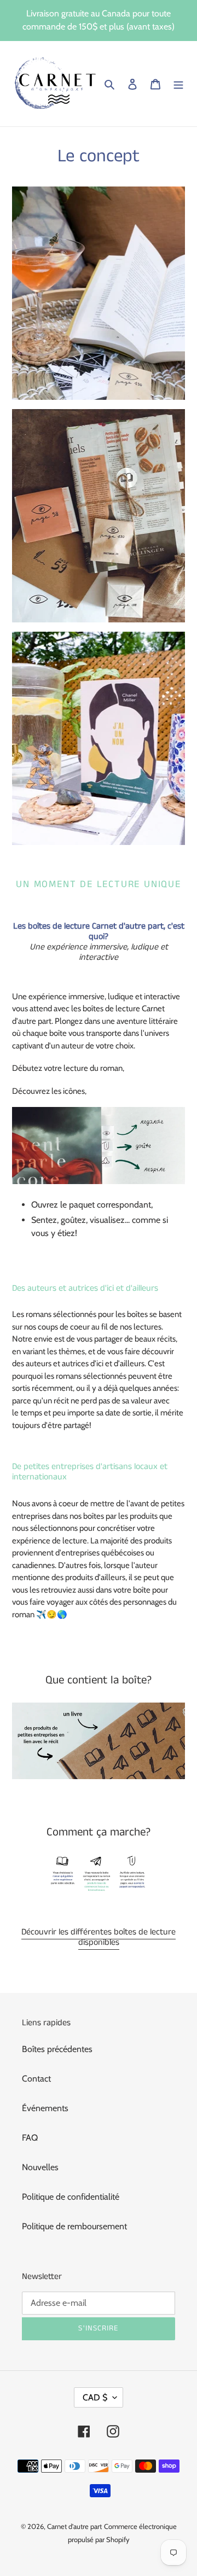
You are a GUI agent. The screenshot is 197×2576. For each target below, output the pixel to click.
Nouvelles (40, 2167)
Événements (45, 2108)
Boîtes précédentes (57, 2049)
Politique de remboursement (74, 2226)
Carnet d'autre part (74, 2526)
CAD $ (95, 2397)
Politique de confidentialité (71, 2197)
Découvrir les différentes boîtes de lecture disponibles (99, 1937)
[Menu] (178, 84)
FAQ (30, 2138)
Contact (36, 2079)
